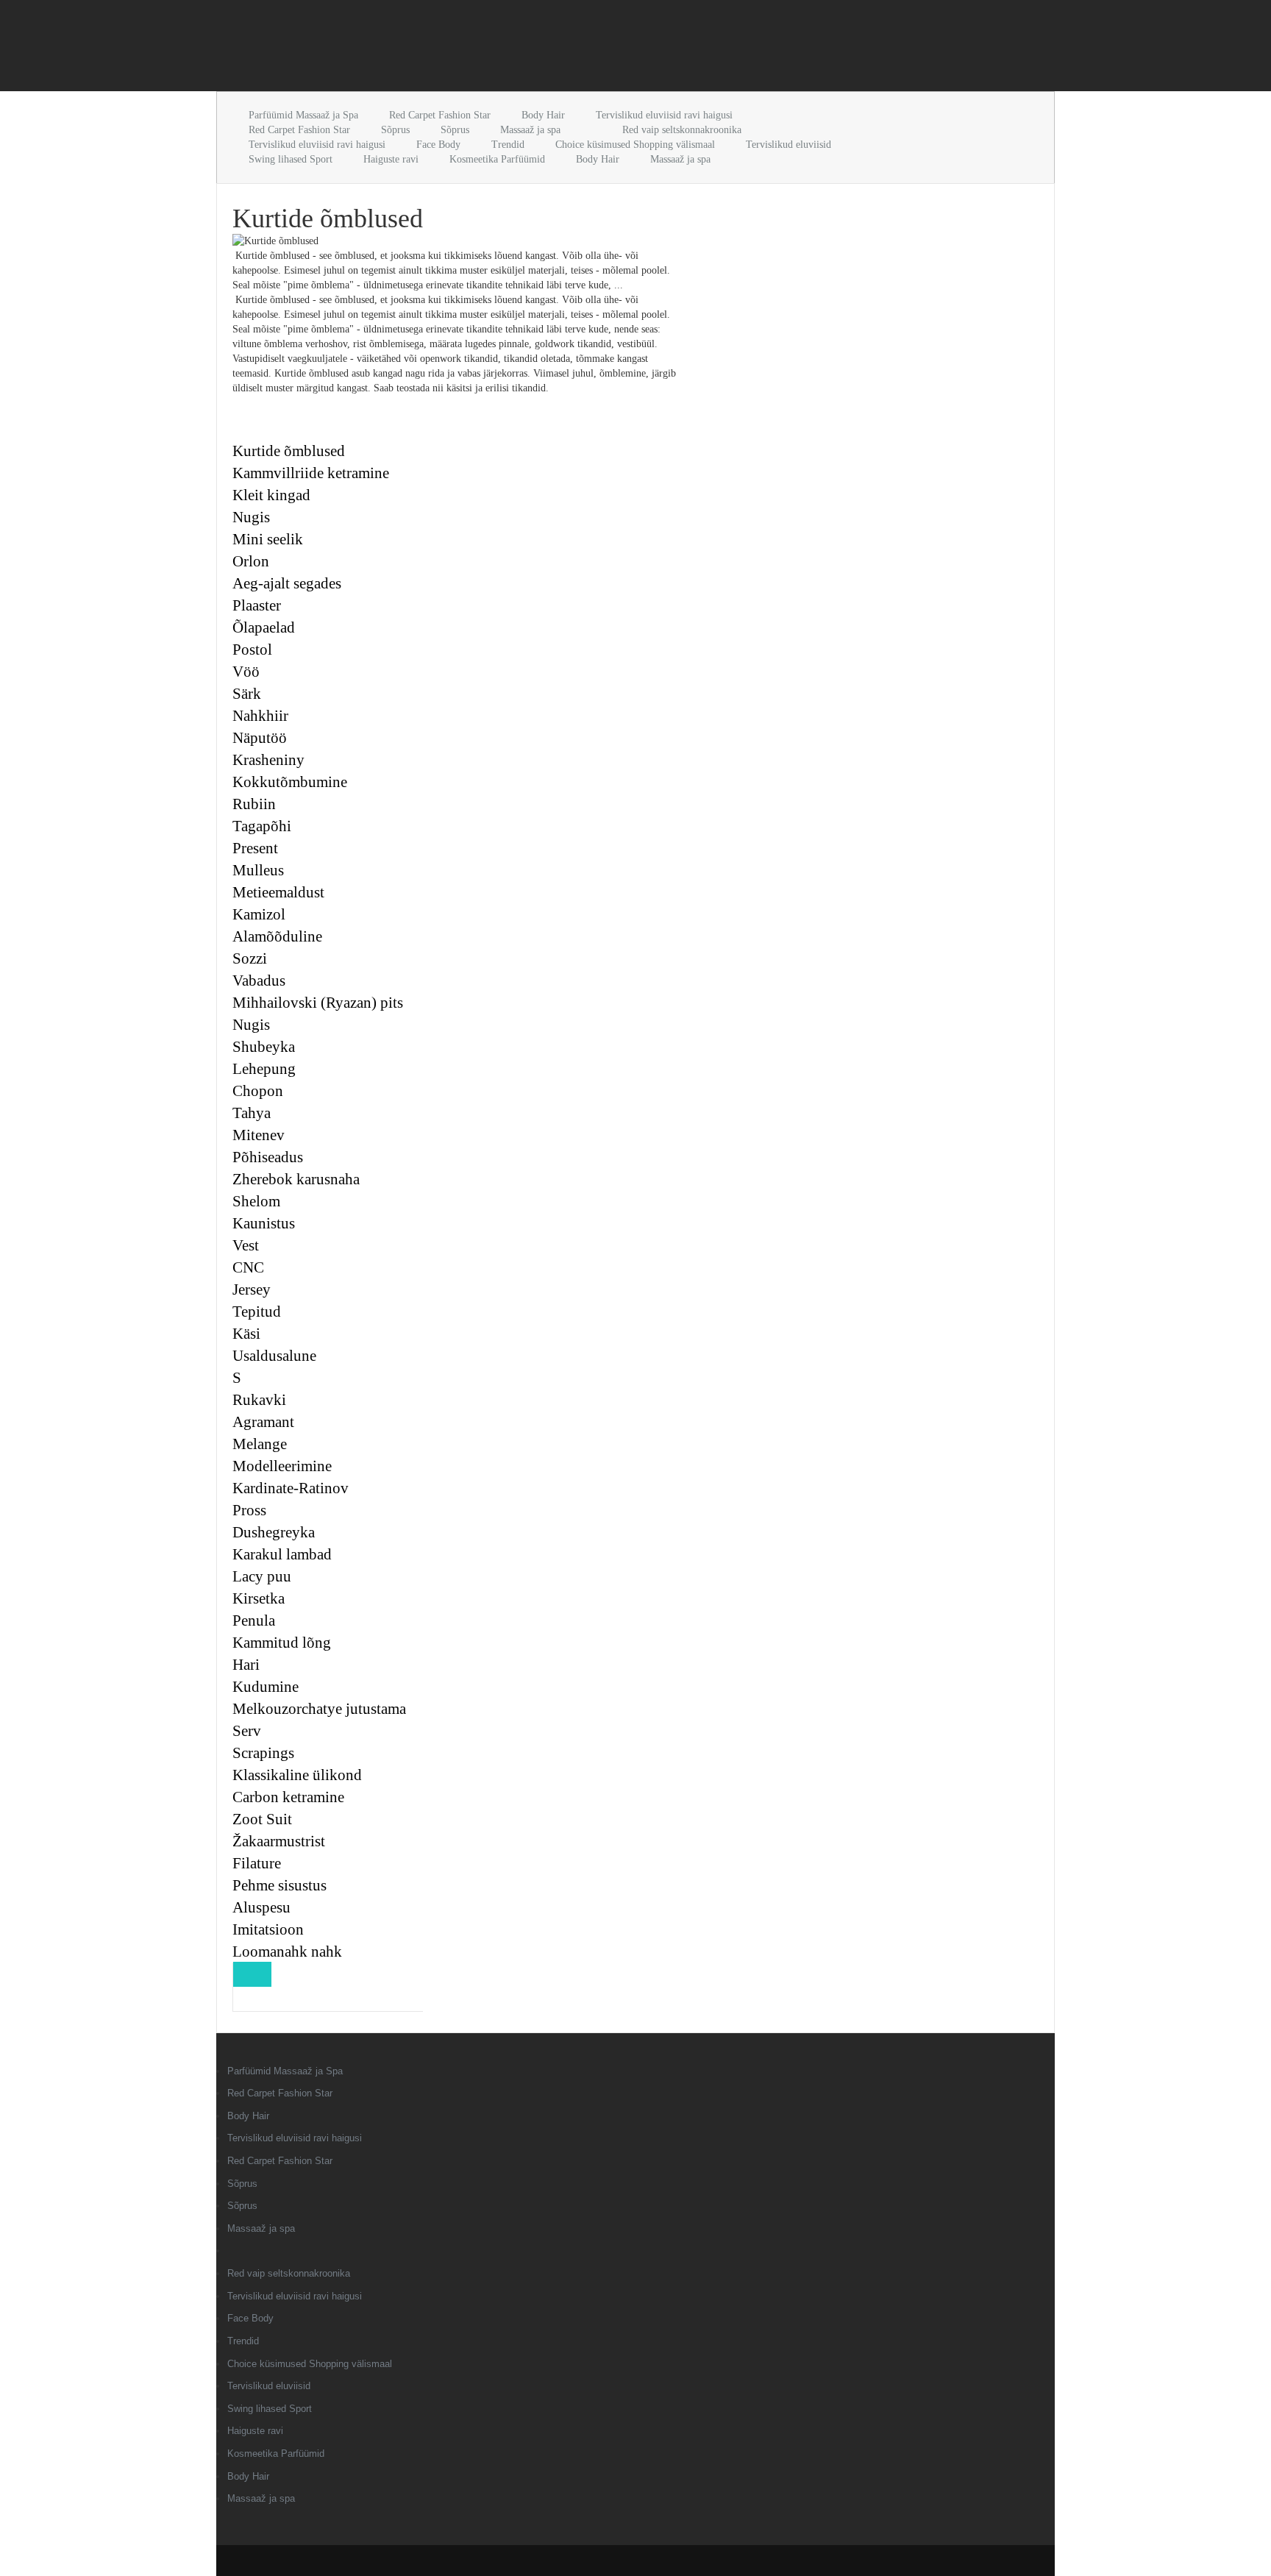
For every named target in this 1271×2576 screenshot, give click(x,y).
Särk (247, 694)
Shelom (256, 1201)
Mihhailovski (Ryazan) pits (318, 1003)
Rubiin (254, 804)
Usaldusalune (274, 1356)
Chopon (258, 1091)
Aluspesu (261, 1907)
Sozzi (250, 958)
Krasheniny (268, 760)
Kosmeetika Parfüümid (497, 159)
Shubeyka (264, 1047)
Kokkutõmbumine (290, 782)
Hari (246, 1665)
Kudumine (266, 1687)
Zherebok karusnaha (296, 1179)
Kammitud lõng (282, 1643)
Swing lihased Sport (291, 159)
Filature (257, 1863)
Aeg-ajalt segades (287, 583)
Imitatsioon (268, 1929)
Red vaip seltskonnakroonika (682, 130)
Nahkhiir (260, 716)
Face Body (438, 145)
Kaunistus (264, 1223)
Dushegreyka (274, 1532)
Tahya (252, 1113)
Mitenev (259, 1135)
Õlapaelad (264, 627)
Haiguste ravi (391, 159)
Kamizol (259, 914)
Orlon (251, 561)
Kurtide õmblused (289, 451)
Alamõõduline (277, 936)
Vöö (246, 672)
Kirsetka (259, 1598)
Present (255, 848)
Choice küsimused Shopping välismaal (635, 145)
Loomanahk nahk (287, 1951)
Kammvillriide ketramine (311, 473)
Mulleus (258, 870)
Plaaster (257, 605)
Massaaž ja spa (530, 130)
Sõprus (395, 130)
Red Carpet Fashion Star (440, 115)
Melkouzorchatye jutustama (319, 1709)
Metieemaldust (278, 892)
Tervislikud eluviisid (788, 145)
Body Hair (543, 115)
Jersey (252, 1289)
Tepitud (257, 1312)
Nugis (251, 517)
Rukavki (259, 1400)
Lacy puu (262, 1576)
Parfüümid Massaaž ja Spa (303, 115)
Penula (254, 1620)
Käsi (246, 1334)
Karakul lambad (282, 1554)
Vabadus (259, 981)
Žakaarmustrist (279, 1841)
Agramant (263, 1422)
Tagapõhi (262, 826)
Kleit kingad (271, 495)
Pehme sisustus (280, 1885)
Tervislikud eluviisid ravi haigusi (664, 115)
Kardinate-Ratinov (291, 1488)
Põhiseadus (268, 1157)
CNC (248, 1267)
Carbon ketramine (288, 1797)
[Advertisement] (388, 49)
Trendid (508, 145)
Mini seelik (268, 539)
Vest (246, 1245)
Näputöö (260, 738)
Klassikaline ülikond (297, 1775)
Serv (247, 1731)
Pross (249, 1510)
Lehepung (264, 1069)
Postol (252, 650)
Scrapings (263, 1753)
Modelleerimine (282, 1466)
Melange (260, 1444)
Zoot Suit (262, 1819)
